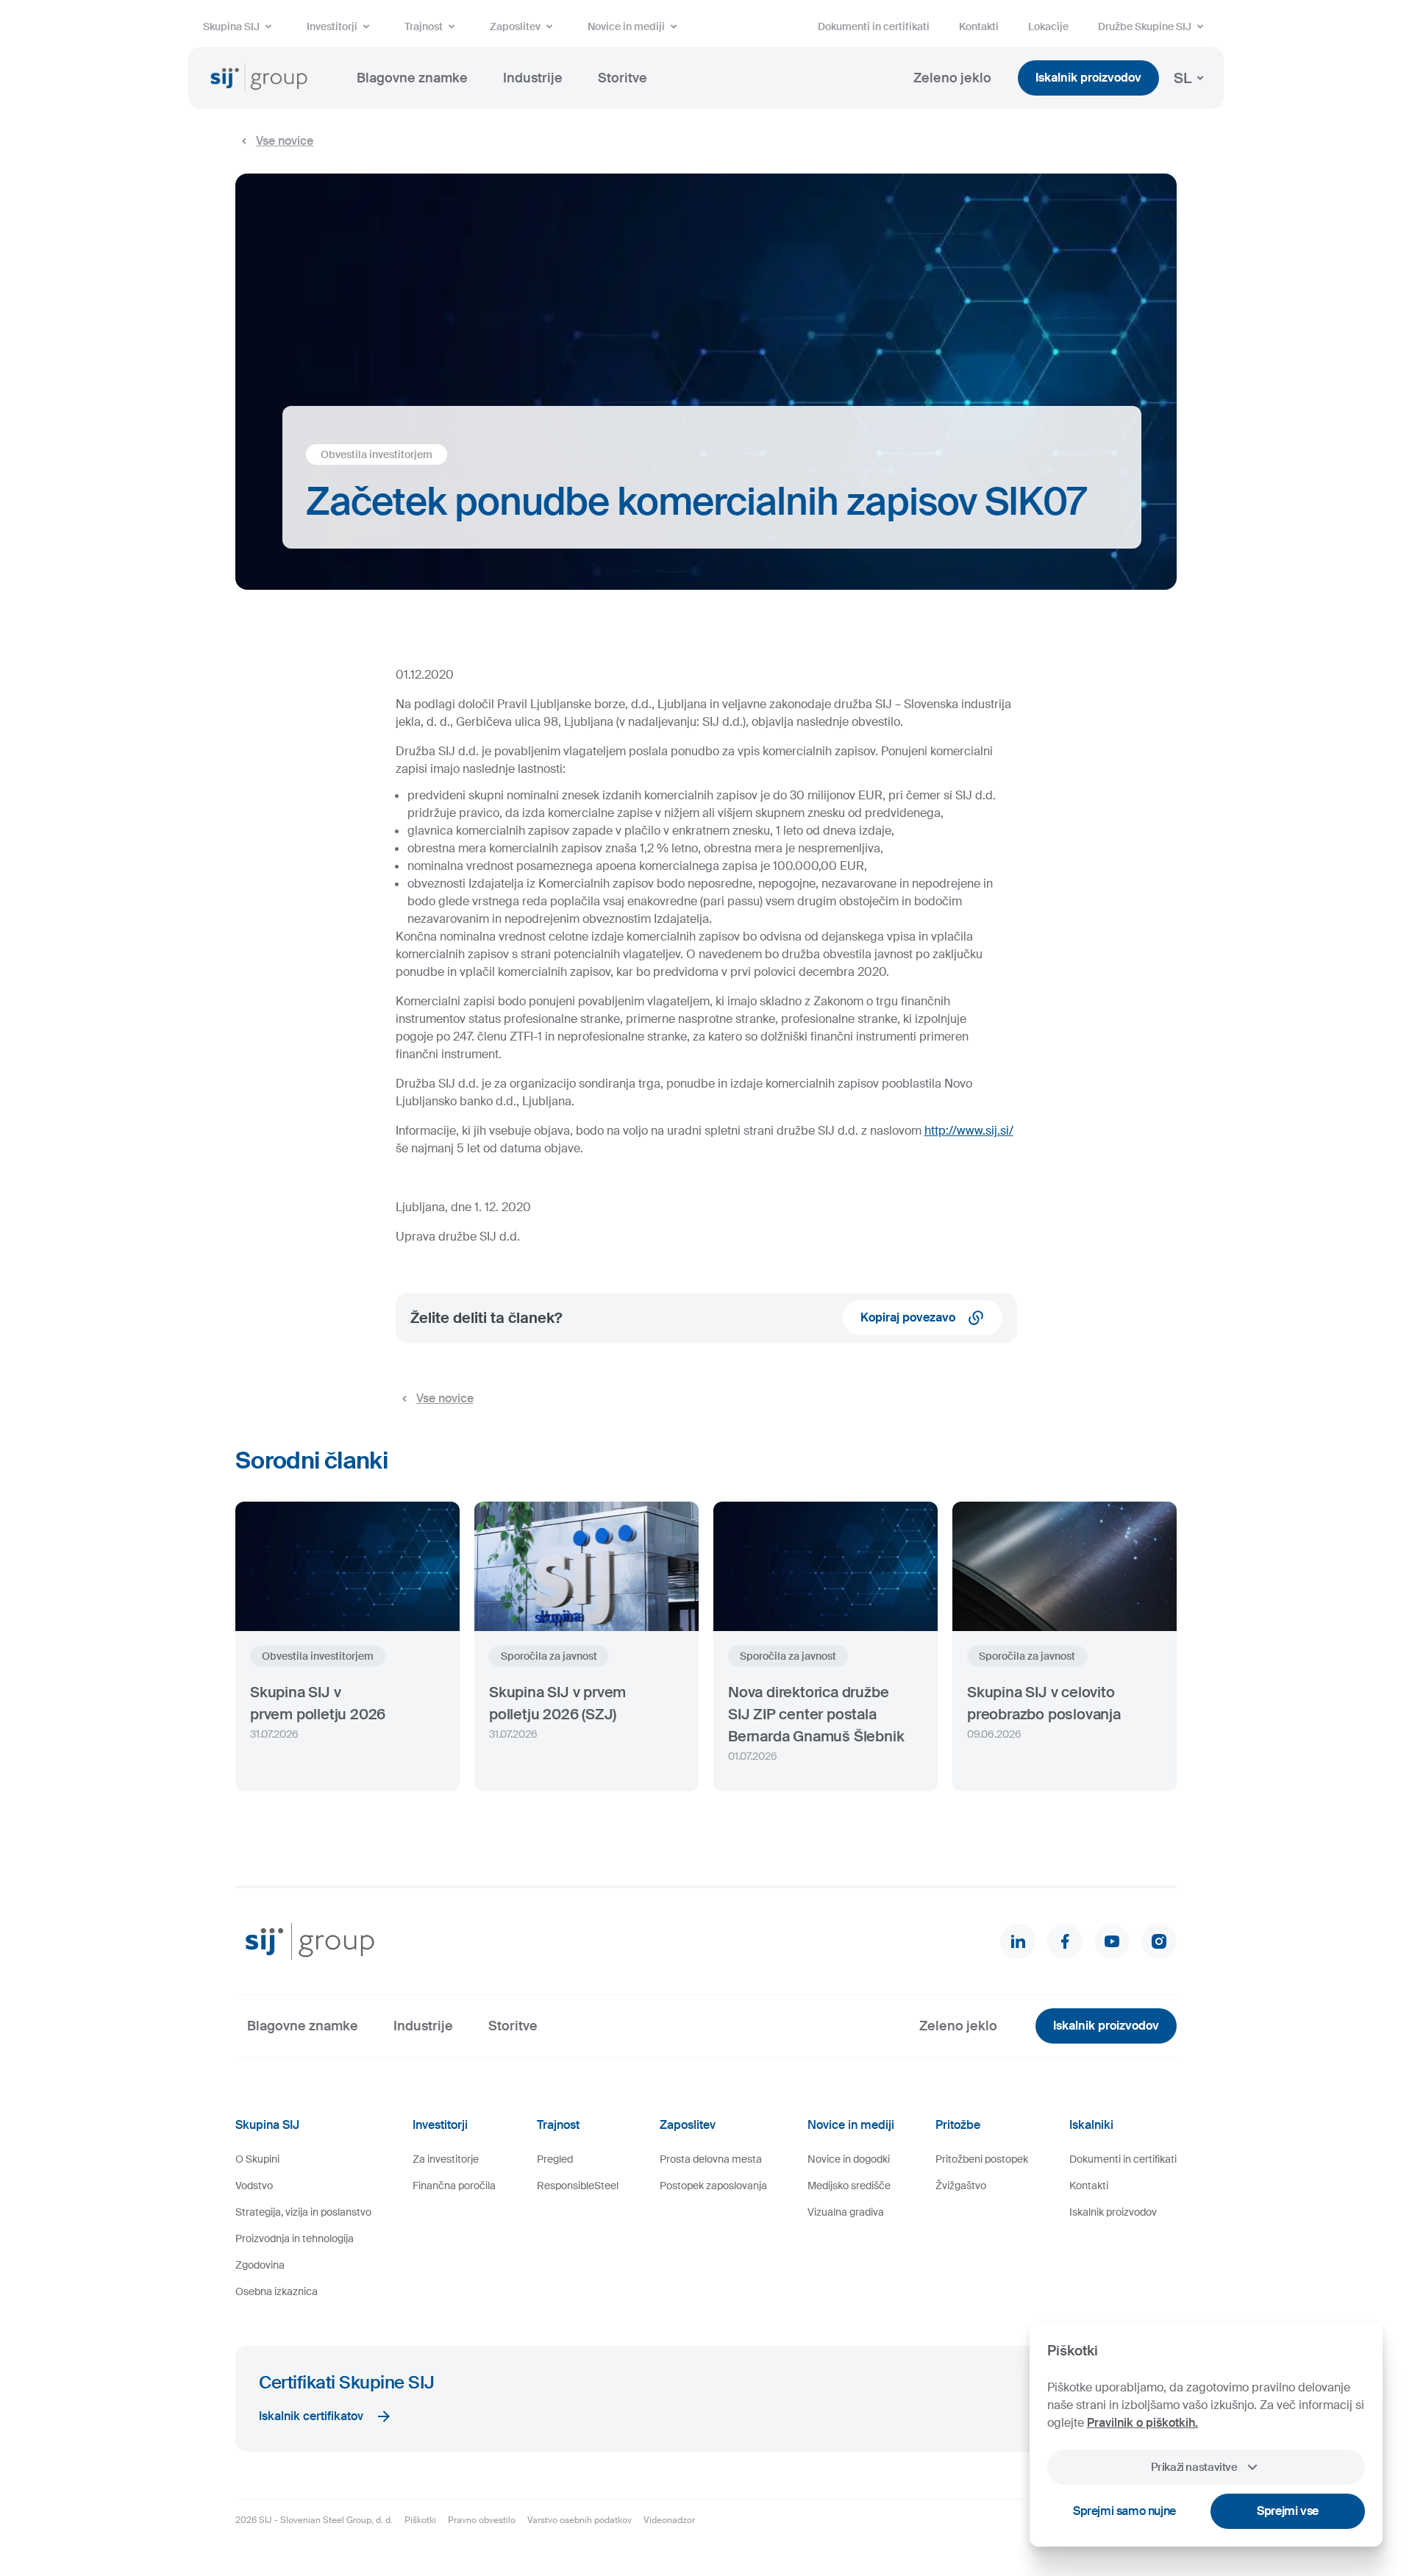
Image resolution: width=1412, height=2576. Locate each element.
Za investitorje (446, 2159)
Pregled (555, 2159)
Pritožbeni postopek (982, 2159)
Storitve (623, 78)
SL (1183, 78)
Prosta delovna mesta (711, 2159)
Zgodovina (260, 2265)
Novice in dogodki (849, 2159)
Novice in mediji (626, 26)
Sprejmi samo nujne (1124, 2511)
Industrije (533, 78)
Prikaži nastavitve (1194, 2467)
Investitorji (332, 26)
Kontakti (979, 26)
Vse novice (285, 141)
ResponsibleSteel (578, 2186)
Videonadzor (669, 2520)
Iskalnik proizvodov (1088, 78)
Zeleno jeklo (952, 78)
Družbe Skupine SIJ (1145, 26)
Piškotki (420, 2520)
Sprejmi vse (1288, 2511)
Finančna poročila (454, 2186)
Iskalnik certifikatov (311, 2416)
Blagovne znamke (412, 78)
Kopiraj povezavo (908, 1317)
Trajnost (424, 26)
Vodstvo (254, 2186)
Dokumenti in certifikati (874, 26)
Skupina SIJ (231, 26)
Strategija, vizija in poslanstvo (303, 2212)
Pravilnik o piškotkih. (1142, 2423)
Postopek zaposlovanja (713, 2186)
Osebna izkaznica (277, 2291)
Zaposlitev (515, 26)
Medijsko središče (849, 2186)
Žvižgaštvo (961, 2186)
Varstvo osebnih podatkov (580, 2520)
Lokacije (1048, 26)
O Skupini (257, 2159)
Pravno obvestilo (482, 2520)
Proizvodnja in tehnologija (295, 2238)
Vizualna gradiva (846, 2212)
